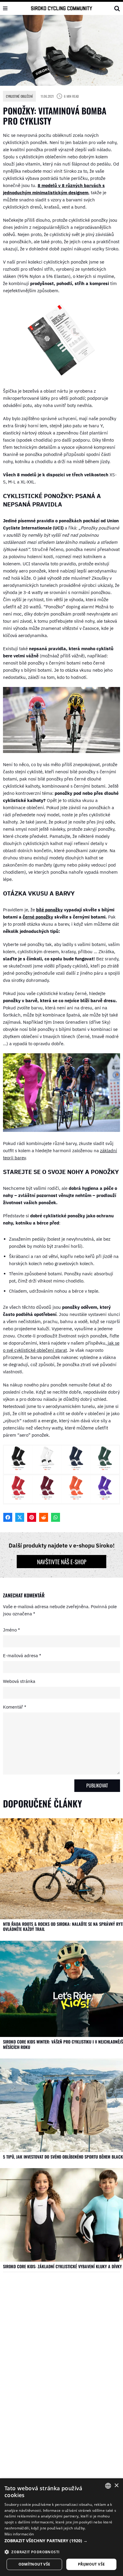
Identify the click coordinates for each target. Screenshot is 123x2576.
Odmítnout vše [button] (34, 2564)
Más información (19, 2534)
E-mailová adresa (22, 1656)
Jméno (11, 1630)
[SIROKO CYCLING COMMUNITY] (62, 8)
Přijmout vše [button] (92, 2564)
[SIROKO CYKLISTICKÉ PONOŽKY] (61, 378)
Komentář (15, 1707)
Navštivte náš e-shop (62, 1562)
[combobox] (108, 2486)
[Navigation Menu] (5, 8)
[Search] (117, 8)
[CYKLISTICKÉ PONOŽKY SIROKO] (61, 1503)
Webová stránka (19, 1681)
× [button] (116, 2486)
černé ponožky (38, 917)
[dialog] (61, 2527)
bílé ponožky (49, 910)
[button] (61, 2541)
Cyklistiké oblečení (19, 96)
